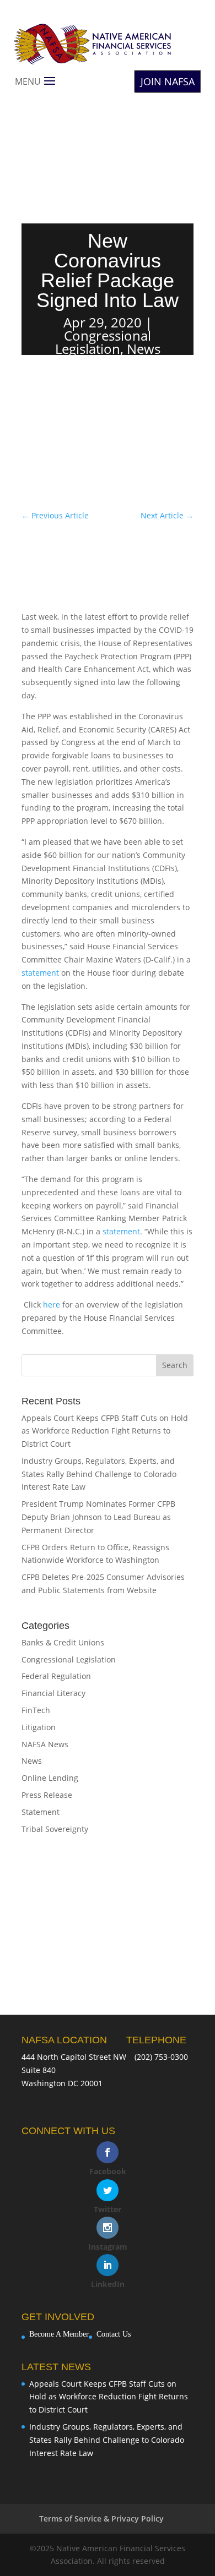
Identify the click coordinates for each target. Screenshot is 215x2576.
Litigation (39, 1727)
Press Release (47, 1795)
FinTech (36, 1710)
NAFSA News (45, 1744)
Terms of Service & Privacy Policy (101, 2518)
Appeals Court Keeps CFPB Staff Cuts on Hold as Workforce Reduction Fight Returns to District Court (105, 1431)
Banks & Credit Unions (63, 1642)
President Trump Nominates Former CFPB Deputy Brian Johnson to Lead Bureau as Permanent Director (98, 1517)
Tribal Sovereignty (55, 1829)
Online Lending (50, 1778)
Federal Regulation (56, 1676)
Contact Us (114, 2334)
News (144, 349)
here (52, 1305)
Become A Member (59, 2334)
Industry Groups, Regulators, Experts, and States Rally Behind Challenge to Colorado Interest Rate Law (99, 1474)
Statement (41, 1812)
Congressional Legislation (103, 342)
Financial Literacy (53, 1693)
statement (40, 973)
